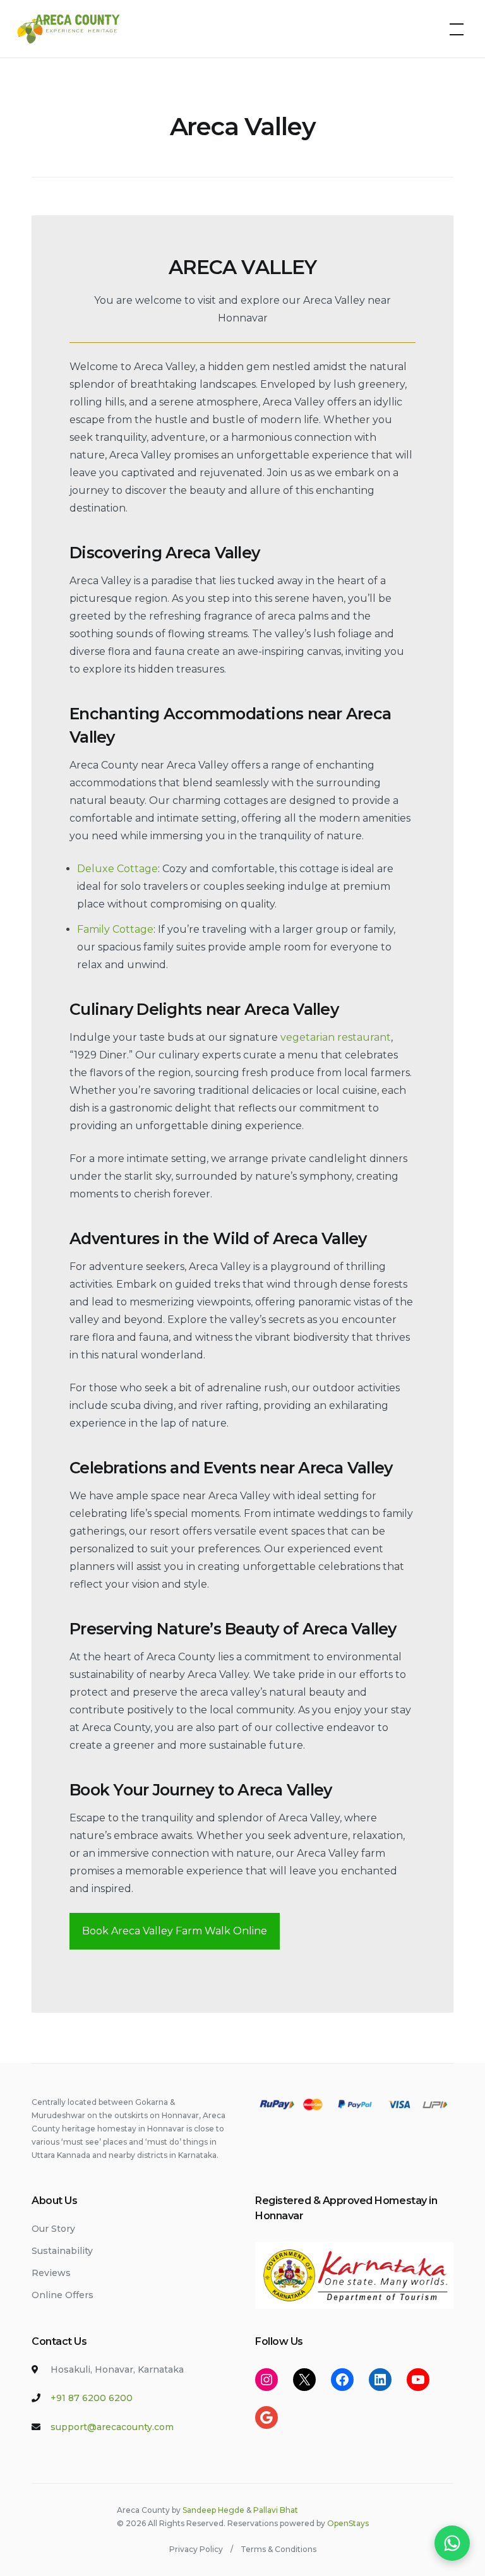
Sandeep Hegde (213, 2510)
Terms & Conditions (278, 2549)
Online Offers (63, 2295)
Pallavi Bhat (276, 2510)
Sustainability (62, 2251)
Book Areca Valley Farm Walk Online (175, 1931)
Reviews (51, 2273)
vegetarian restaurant (336, 1037)
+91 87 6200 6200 (92, 2398)
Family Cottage (115, 929)
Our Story (53, 2229)
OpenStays (348, 2523)
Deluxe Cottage (117, 869)
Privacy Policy (196, 2549)
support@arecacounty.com (112, 2427)
